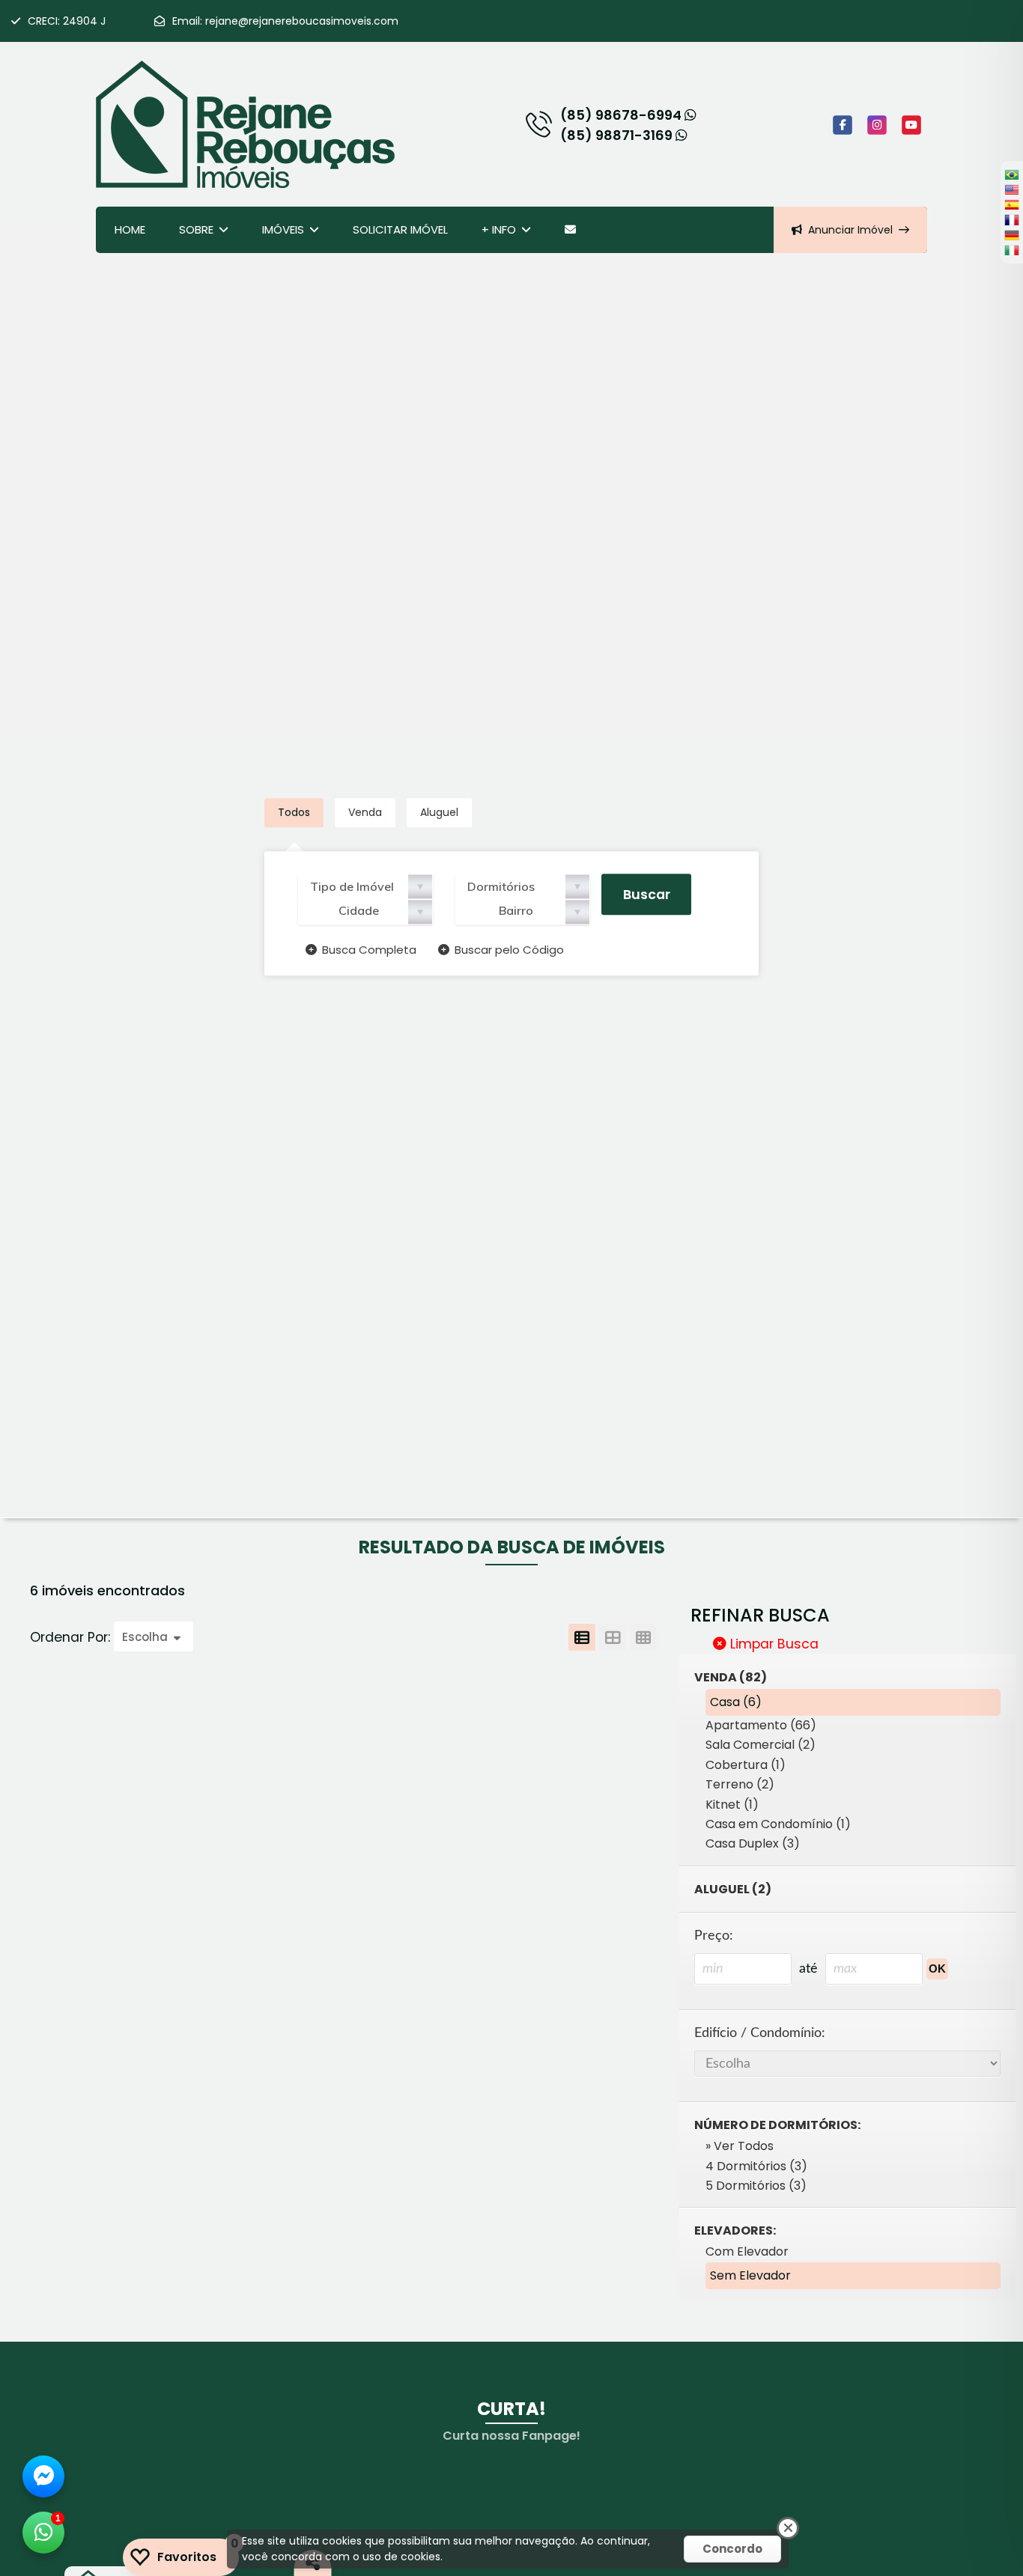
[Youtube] (911, 125)
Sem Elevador (750, 2275)
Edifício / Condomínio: (760, 2033)
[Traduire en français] (1012, 219)
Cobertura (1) (746, 1765)
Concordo (732, 2549)
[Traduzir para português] (1012, 174)
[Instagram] (877, 125)
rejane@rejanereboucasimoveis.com (302, 21)
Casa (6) (736, 1702)
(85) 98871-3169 (618, 135)
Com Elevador (747, 2251)
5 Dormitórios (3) (756, 2186)
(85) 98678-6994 (622, 115)
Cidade (359, 911)
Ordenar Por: (72, 1637)
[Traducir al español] (1012, 204)
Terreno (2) (740, 1784)
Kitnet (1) (732, 1805)
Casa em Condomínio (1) (778, 1824)
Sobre (196, 229)
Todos (294, 813)
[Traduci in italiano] (1012, 250)
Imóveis (283, 229)
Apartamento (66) (761, 1725)
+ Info (499, 229)
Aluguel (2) (733, 1889)
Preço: (714, 1936)
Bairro (516, 911)
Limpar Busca (772, 1644)
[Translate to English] (1012, 189)
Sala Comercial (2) (761, 1745)
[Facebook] (843, 125)
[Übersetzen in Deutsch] (1012, 235)
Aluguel (439, 813)
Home (130, 229)
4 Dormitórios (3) (756, 2166)
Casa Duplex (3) (753, 1843)
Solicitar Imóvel (400, 229)
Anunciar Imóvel (850, 230)
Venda (365, 813)
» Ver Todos (740, 2146)
